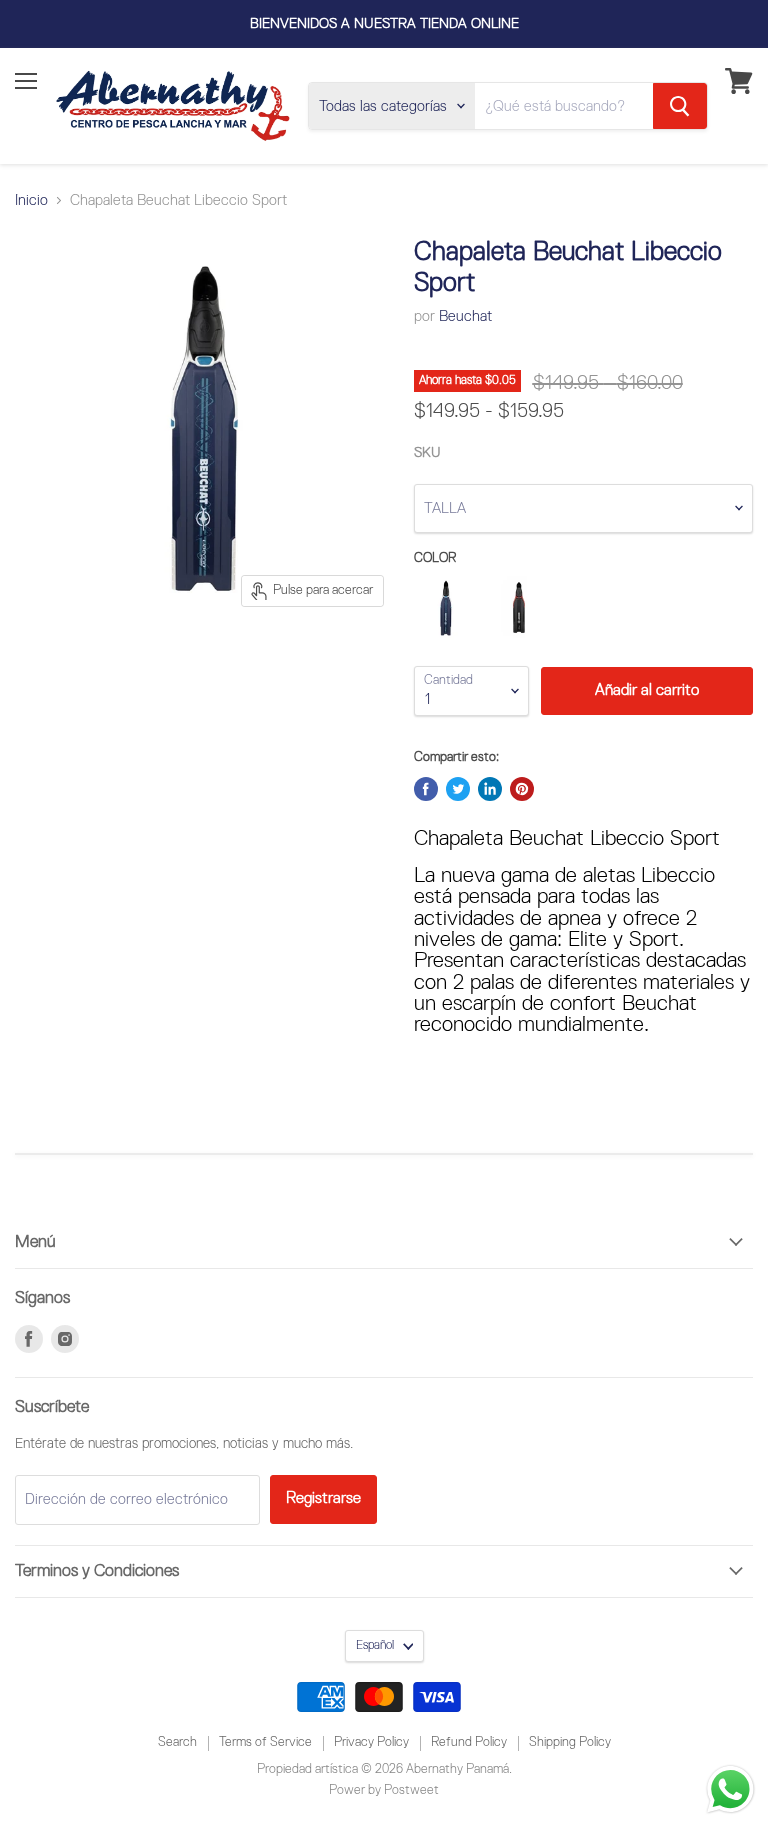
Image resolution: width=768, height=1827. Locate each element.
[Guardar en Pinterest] (522, 789)
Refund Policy (469, 1742)
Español (375, 1645)
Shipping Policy (570, 1742)
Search (177, 1742)
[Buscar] (680, 106)
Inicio (31, 200)
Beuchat (465, 316)
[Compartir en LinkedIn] (490, 789)
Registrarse (323, 1498)
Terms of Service (265, 1742)
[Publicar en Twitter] (458, 789)
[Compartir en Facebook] (426, 789)
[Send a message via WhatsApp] (730, 1789)
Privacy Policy (371, 1742)
